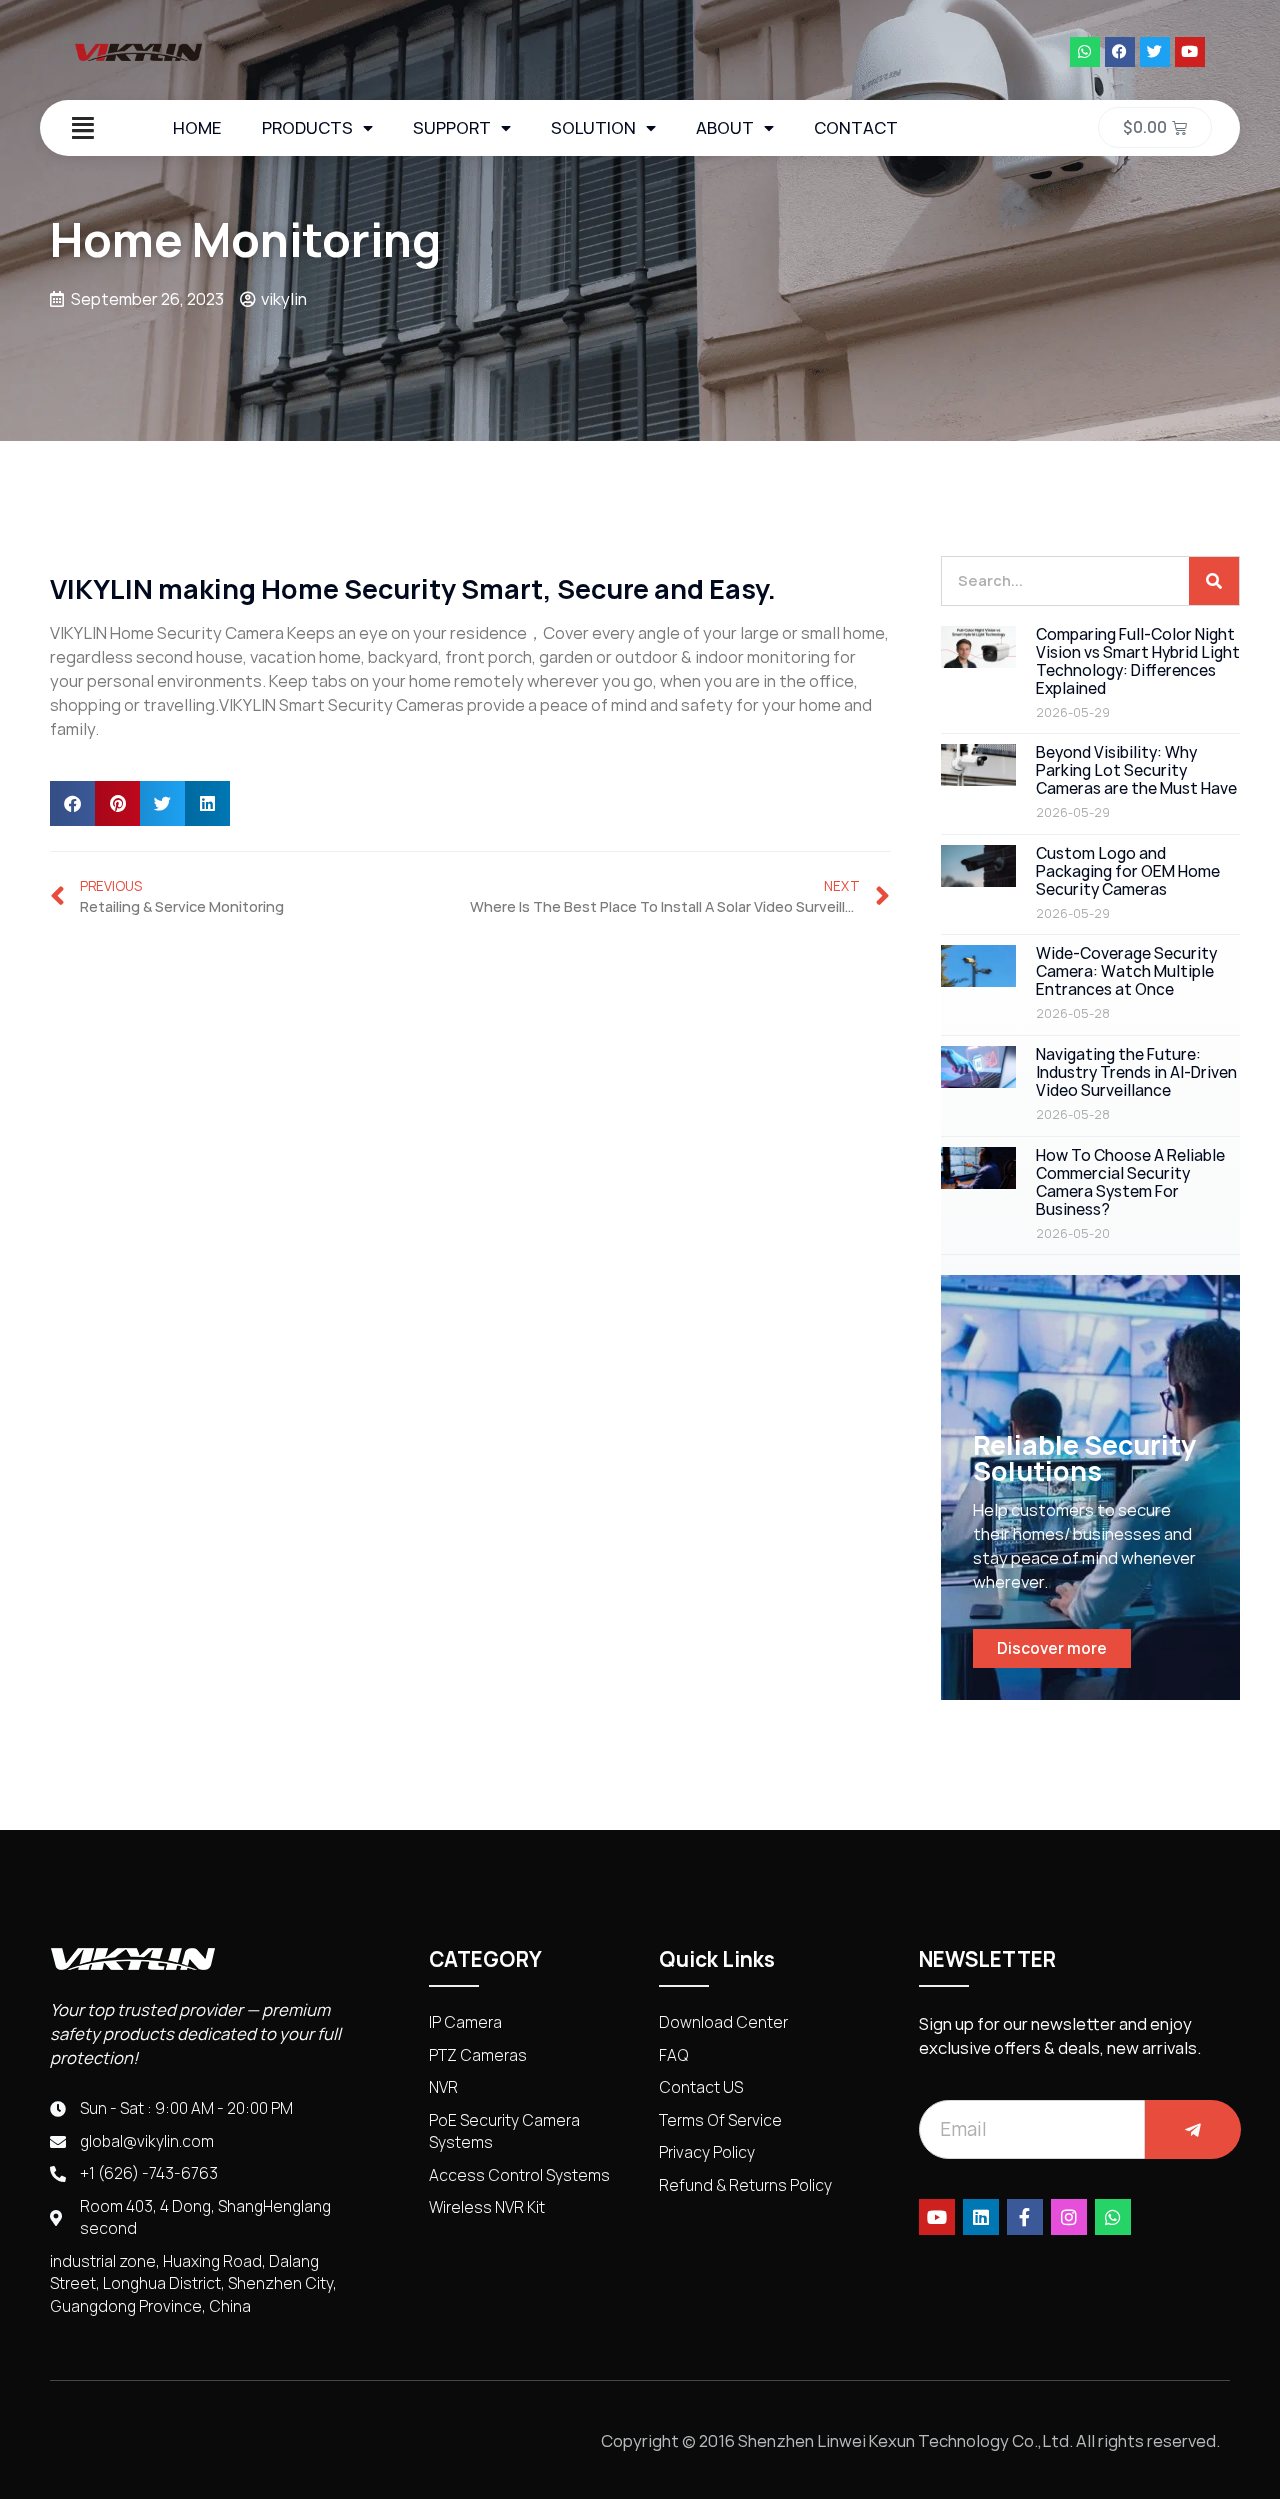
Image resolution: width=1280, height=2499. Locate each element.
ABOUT (725, 128)
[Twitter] (1155, 52)
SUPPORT (452, 128)
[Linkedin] (981, 2217)
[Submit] (1193, 2129)
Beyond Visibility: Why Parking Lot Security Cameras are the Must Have (1136, 770)
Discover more (1052, 1648)
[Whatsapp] (1085, 52)
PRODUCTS (307, 128)
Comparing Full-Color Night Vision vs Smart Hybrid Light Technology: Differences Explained (1138, 661)
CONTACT (856, 128)
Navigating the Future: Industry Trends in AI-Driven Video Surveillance (1136, 1072)
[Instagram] (1069, 2217)
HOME (197, 128)
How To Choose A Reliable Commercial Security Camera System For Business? (1130, 1182)
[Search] (1214, 581)
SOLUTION (593, 128)
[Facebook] (1120, 52)
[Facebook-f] (1025, 2217)
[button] (72, 803)
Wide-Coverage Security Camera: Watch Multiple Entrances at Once (1126, 971)
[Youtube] (1190, 52)
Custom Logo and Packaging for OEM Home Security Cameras (1128, 871)
